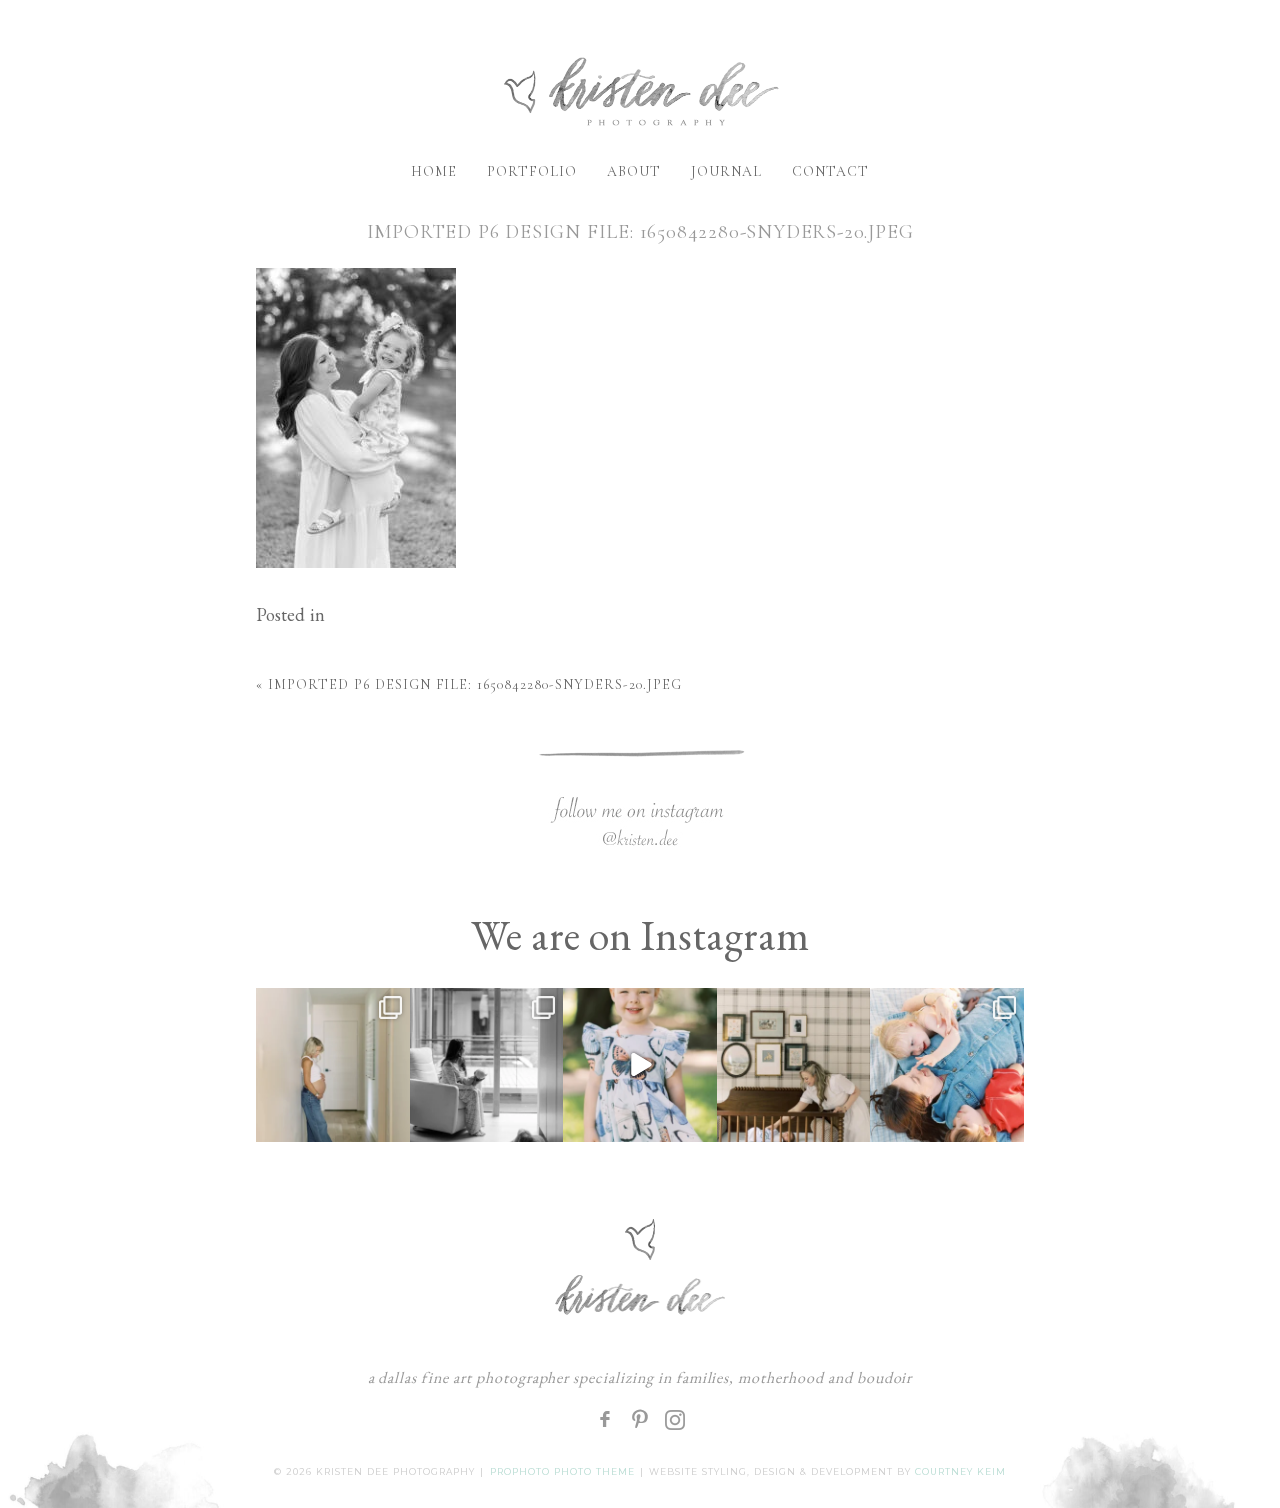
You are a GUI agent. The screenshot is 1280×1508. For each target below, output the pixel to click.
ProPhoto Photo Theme (562, 1471)
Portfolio (532, 171)
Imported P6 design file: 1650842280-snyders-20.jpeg (475, 684)
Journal (726, 171)
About (634, 171)
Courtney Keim (960, 1471)
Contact (830, 171)
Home (434, 171)
